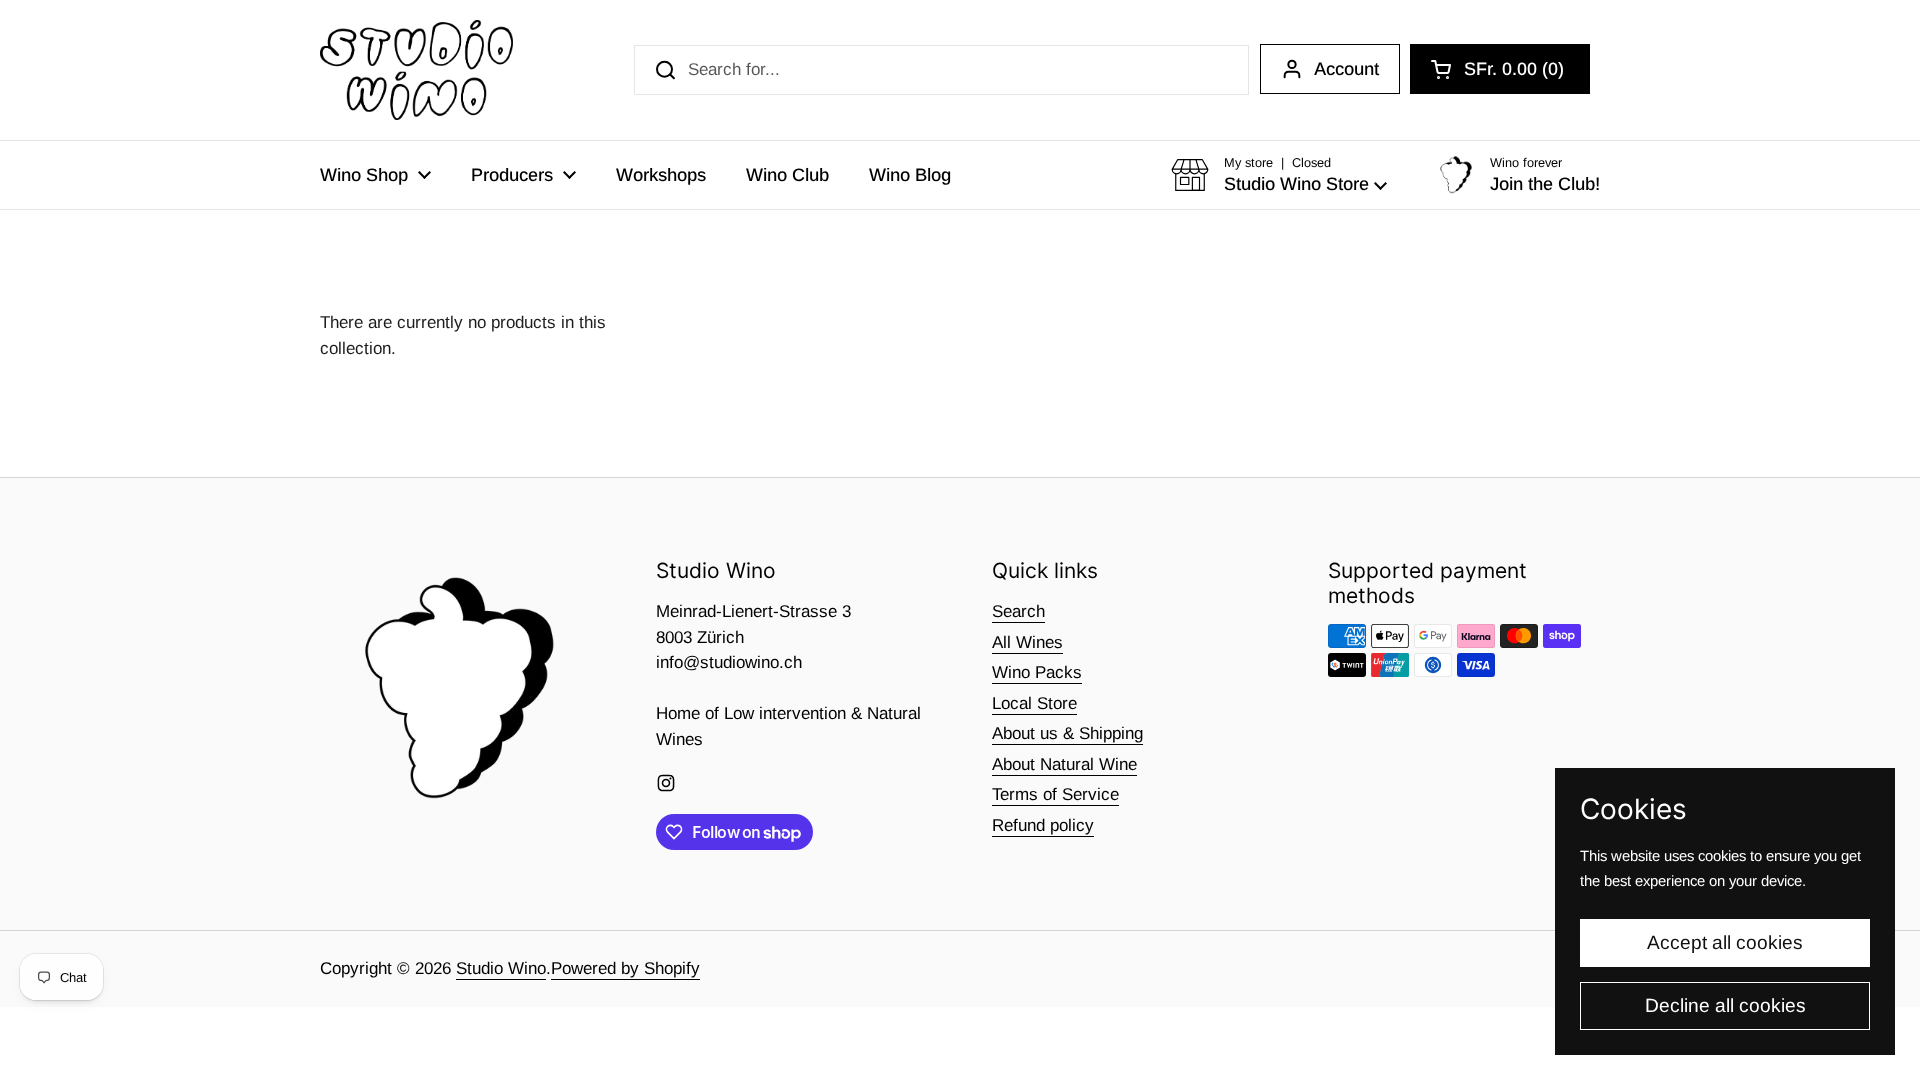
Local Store (1034, 703)
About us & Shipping (1067, 733)
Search (1018, 611)
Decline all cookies (1725, 1005)
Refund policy (1043, 825)
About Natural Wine (1064, 764)
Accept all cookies (1725, 942)
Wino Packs (1037, 672)
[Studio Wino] (416, 70)
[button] (1500, 69)
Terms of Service (1055, 794)
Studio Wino (501, 968)
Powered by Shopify (625, 968)
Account (1346, 69)
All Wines (1027, 642)
